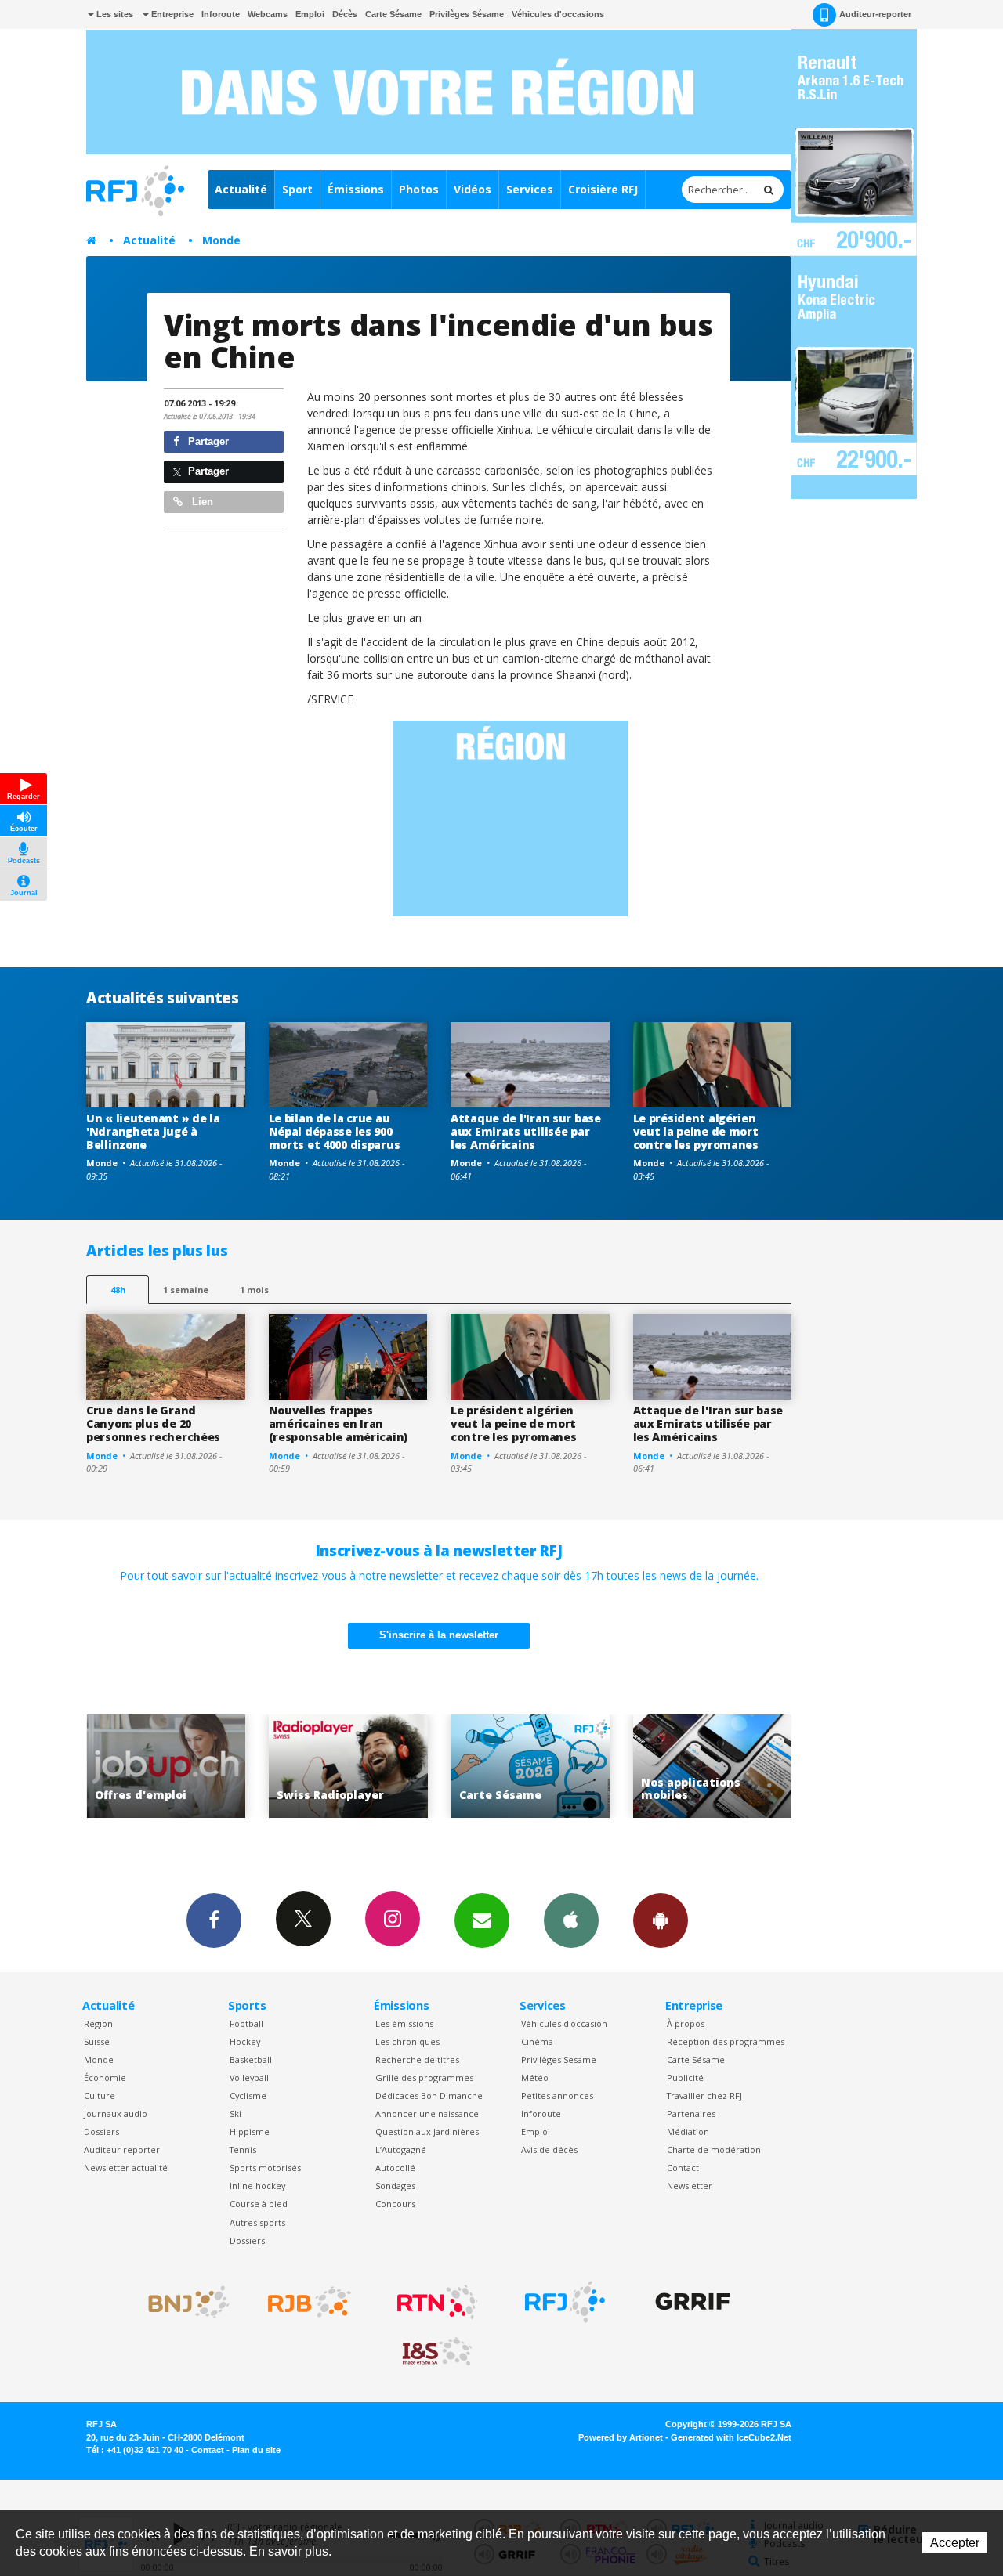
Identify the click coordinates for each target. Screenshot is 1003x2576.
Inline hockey (257, 2186)
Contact (683, 2168)
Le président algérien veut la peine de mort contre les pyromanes (696, 1131)
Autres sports (257, 2222)
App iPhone (571, 1920)
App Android (661, 1920)
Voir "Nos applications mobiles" (544, 1767)
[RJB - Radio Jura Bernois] (310, 2302)
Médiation (688, 2132)
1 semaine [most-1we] (186, 1290)
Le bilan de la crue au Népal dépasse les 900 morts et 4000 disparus (335, 1131)
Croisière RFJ (603, 189)
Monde (221, 240)
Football (246, 2023)
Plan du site (256, 2450)
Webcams (268, 14)
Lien (201, 502)
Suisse (97, 2041)
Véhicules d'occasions (558, 14)
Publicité (685, 2077)
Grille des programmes (424, 2077)
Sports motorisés (265, 2168)
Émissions (356, 189)
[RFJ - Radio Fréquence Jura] (565, 2302)
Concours (395, 2204)
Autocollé (395, 2168)
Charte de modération (714, 2150)
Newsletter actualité (126, 2168)
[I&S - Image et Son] (437, 2352)
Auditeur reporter (122, 2150)
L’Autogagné (401, 2150)
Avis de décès (549, 2150)
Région (98, 2023)
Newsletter (690, 2186)
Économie (105, 2077)
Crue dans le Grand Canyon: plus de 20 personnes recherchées (153, 1423)
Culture (100, 2095)
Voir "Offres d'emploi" (726, 1767)
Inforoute (221, 14)
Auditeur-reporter (875, 14)
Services (530, 189)
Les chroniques (407, 2041)
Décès (345, 14)
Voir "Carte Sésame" (362, 1767)
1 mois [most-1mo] (254, 1290)
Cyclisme (248, 2095)
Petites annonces (557, 2095)
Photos (419, 189)
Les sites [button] (114, 14)
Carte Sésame (393, 14)
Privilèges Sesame (559, 2059)
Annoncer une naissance (427, 2114)
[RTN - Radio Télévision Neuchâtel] (437, 2302)
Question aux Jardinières (427, 2132)
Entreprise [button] (171, 14)
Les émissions (404, 2023)
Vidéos (473, 189)
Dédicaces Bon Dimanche (429, 2095)
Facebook (214, 1920)
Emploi (310, 14)
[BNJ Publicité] (182, 2302)
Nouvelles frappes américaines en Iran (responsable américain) (339, 1423)
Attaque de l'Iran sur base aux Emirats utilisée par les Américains (526, 1131)
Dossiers (101, 2132)
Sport (297, 189)
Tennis (243, 2150)
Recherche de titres (417, 2059)
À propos (686, 2023)
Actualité (241, 189)
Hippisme (250, 2132)
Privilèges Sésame (467, 14)
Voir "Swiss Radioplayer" (180, 1767)
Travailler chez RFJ (704, 2095)
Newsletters (482, 1920)
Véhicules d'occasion (564, 2023)
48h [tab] (118, 1290)
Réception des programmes (726, 2041)
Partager (207, 441)
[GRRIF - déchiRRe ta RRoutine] (693, 2302)
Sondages (395, 2186)
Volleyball (249, 2077)
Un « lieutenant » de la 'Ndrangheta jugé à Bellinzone (153, 1131)
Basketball (251, 2059)
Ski (235, 2114)
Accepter (955, 2543)
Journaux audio (116, 2114)
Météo (535, 2077)
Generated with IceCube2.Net (731, 2437)
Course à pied (259, 2204)
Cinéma (537, 2041)
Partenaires (691, 2114)
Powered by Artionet (621, 2437)
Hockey (245, 2041)
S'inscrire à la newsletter (439, 1635)
